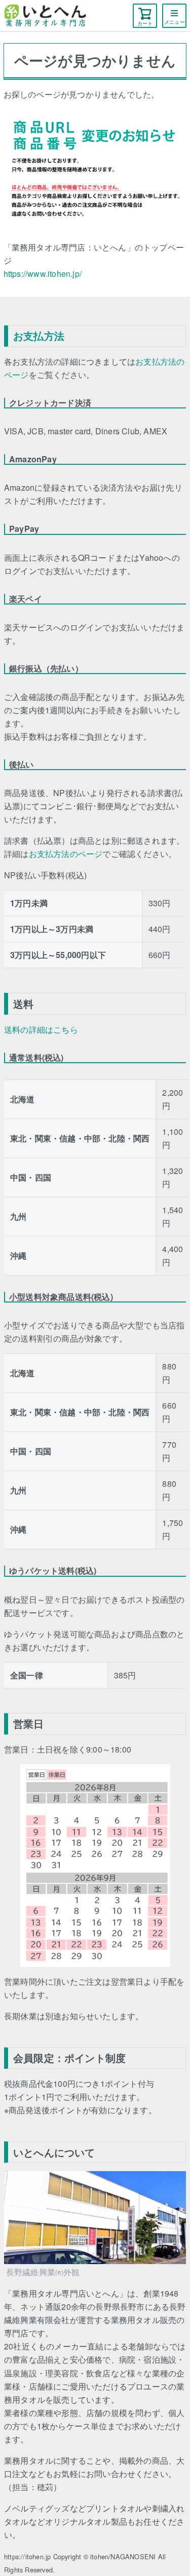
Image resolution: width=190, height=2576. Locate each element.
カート (145, 23)
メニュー (175, 22)
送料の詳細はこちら (41, 1029)
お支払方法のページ (66, 854)
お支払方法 (39, 336)
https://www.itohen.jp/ (43, 274)
